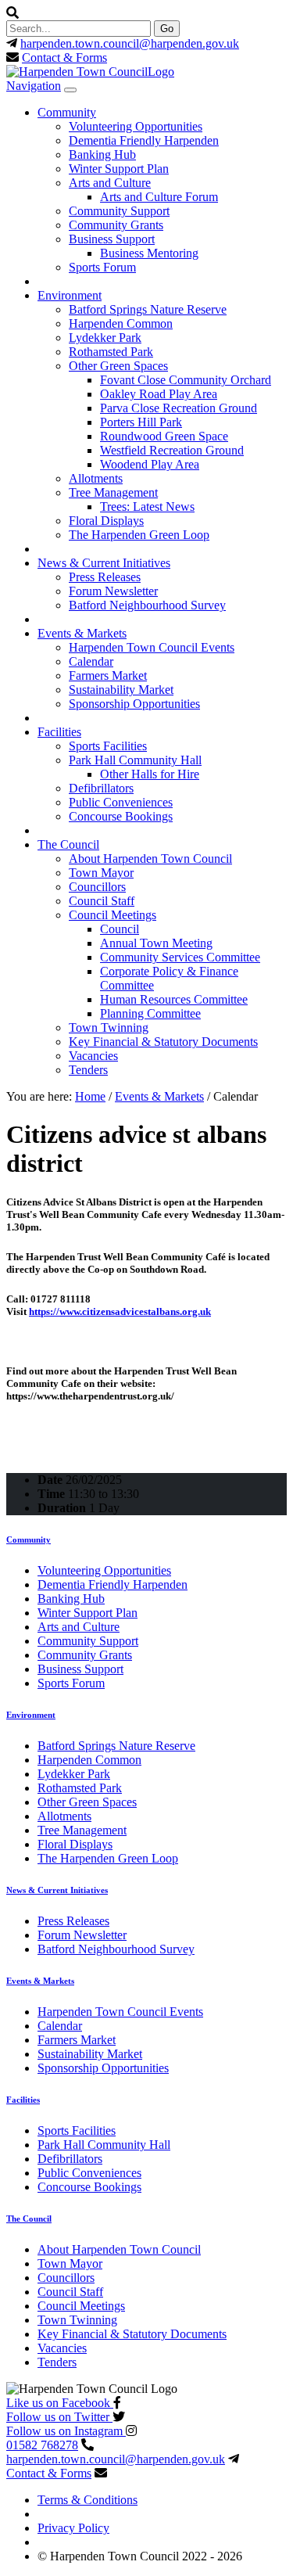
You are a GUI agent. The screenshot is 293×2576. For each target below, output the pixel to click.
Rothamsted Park (111, 352)
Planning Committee (150, 1013)
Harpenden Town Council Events (152, 647)
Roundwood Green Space (164, 436)
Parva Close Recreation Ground (179, 408)
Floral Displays (106, 521)
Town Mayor (101, 873)
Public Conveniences (121, 802)
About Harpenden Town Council (150, 859)
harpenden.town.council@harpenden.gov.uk (130, 43)
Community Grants (116, 225)
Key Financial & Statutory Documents (163, 1042)
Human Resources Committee (174, 999)
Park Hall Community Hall (135, 760)
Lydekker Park (105, 338)
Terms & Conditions (88, 2500)
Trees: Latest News (147, 507)
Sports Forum (102, 267)
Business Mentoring (149, 253)
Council (120, 929)
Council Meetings (113, 915)
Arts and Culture (110, 183)
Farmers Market (108, 675)
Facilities (59, 732)
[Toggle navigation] (70, 90)
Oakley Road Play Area (159, 394)
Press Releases (105, 577)
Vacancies (93, 1056)
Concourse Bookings (121, 816)
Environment (70, 295)
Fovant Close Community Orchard (186, 380)
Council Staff (102, 901)
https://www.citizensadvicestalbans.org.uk (120, 1311)
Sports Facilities (108, 746)
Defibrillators (101, 788)
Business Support (112, 239)
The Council (68, 844)
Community (67, 112)
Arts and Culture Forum (159, 197)
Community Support (119, 211)
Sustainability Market (121, 690)
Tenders (88, 1070)
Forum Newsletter (113, 591)
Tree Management (113, 492)
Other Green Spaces (118, 366)
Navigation (34, 86)
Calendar (91, 661)
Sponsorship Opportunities (134, 704)
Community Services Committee (180, 957)
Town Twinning (109, 1028)
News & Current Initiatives (104, 563)
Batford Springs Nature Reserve (148, 309)
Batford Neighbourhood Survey (147, 605)
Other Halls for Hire (150, 774)
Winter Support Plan (119, 169)
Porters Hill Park (141, 422)
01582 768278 (42, 2445)
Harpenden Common (121, 323)
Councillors (97, 887)
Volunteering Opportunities (136, 126)
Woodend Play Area (150, 464)
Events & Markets (82, 633)
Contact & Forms (64, 57)
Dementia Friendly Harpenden (144, 140)
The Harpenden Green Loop (139, 535)
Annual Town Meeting (156, 943)
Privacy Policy (73, 2528)
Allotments (96, 478)
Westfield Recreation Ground (172, 450)
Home (90, 1096)
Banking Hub (102, 154)
